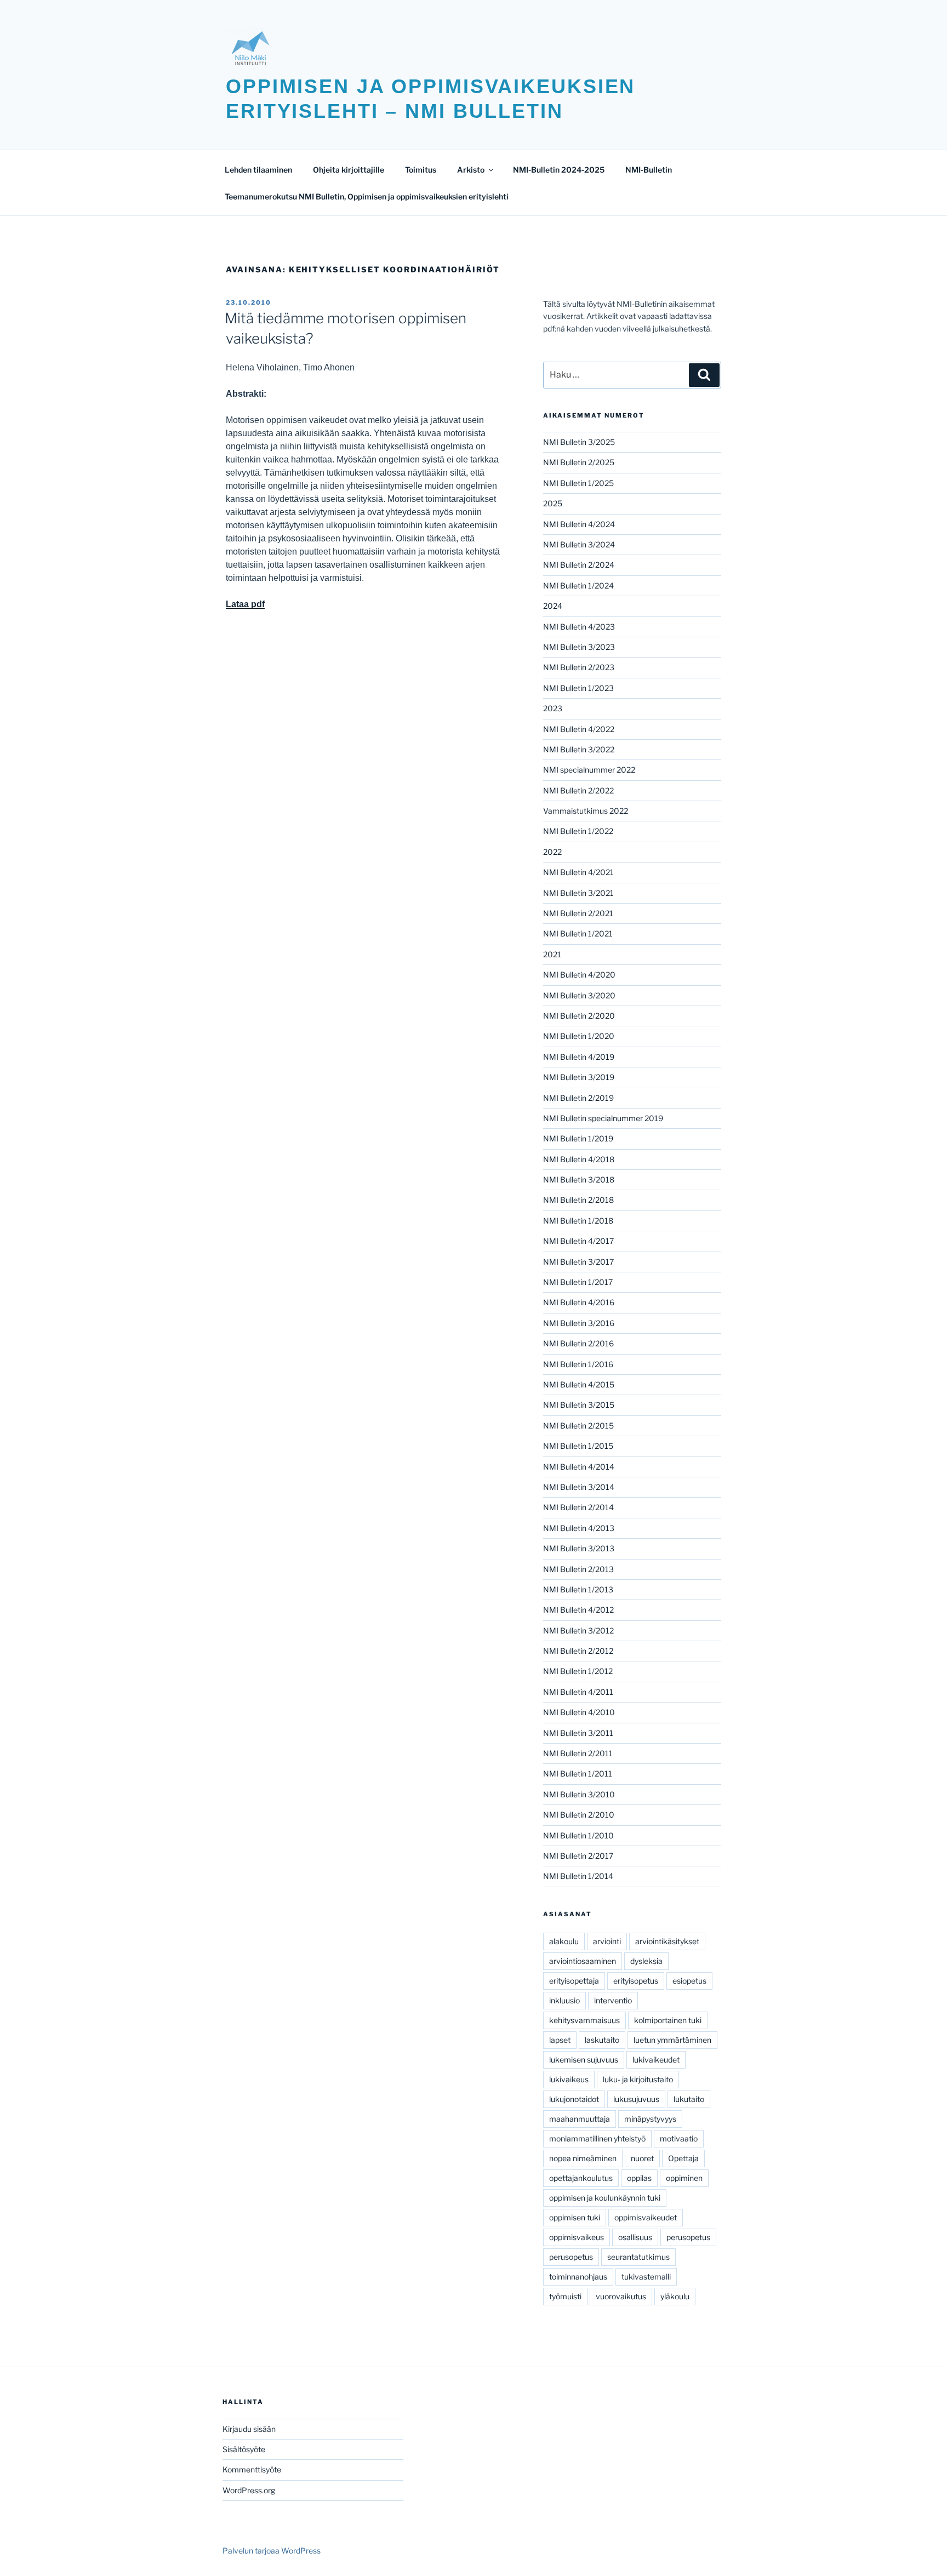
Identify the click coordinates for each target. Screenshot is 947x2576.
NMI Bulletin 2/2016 (578, 1343)
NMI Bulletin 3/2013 (579, 1548)
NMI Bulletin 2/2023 (579, 667)
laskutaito (602, 2040)
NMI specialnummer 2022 (589, 770)
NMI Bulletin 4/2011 (578, 1692)
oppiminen (684, 2178)
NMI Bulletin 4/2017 (578, 1241)
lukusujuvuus (636, 2099)
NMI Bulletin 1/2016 (578, 1364)
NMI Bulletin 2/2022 (578, 790)
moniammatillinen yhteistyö (597, 2138)
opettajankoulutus (581, 2178)
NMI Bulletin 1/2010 (578, 1835)
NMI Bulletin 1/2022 (578, 831)
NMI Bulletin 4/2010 (579, 1712)
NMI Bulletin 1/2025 (578, 483)
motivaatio (679, 2138)
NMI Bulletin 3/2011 (578, 1733)
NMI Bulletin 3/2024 (579, 544)
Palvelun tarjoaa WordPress (272, 2551)
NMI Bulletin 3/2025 (579, 442)
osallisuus (635, 2237)
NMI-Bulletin (649, 170)
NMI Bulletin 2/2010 (579, 1815)
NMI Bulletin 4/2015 (579, 1384)
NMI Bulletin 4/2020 (579, 975)
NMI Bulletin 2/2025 (579, 462)
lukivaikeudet (656, 2060)
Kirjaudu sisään (249, 2429)
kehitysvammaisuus (584, 2020)
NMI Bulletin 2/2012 (578, 1651)
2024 (553, 606)
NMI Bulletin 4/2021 (578, 872)
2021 (552, 954)
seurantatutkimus (638, 2257)
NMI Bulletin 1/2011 (578, 1774)
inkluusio (564, 2000)
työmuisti (565, 2296)
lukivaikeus (569, 2079)
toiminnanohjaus (578, 2277)
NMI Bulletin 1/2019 (578, 1138)
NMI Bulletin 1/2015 (578, 1446)
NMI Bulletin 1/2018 (578, 1221)
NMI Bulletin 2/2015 (578, 1426)
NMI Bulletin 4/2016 (579, 1302)
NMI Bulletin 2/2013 (578, 1569)
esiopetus (689, 1981)
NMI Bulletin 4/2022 (579, 729)
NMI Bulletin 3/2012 (578, 1630)
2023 (553, 708)
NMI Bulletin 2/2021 (578, 913)
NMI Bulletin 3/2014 (579, 1487)
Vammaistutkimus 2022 (586, 811)
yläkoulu (675, 2296)
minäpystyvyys (650, 2119)
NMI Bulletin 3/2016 (579, 1323)
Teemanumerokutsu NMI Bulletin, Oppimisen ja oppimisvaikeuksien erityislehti (367, 196)
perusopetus (688, 2237)
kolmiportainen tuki (668, 2020)
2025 (553, 503)
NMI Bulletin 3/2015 (579, 1405)
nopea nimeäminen (583, 2158)
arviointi (607, 1941)
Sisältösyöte (244, 2449)
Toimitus (421, 170)
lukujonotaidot (574, 2099)
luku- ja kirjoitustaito (638, 2079)
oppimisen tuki (575, 2217)
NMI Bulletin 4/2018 (579, 1159)
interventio (613, 2000)
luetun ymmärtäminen (672, 2040)
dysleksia (646, 1961)
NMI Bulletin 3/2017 (578, 1262)
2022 (552, 852)
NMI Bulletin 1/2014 (578, 1876)
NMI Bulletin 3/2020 (579, 995)
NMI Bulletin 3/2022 (579, 749)
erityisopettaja (574, 1981)
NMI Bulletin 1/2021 (578, 933)
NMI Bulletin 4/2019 (579, 1057)
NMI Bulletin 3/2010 (579, 1794)
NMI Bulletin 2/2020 (579, 1016)
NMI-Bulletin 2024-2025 (559, 170)
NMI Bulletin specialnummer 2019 (603, 1118)
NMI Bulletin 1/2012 (578, 1671)
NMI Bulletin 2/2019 (578, 1098)
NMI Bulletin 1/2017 (578, 1282)
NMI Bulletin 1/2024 (578, 586)
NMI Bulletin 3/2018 (579, 1180)
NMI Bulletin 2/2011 (578, 1753)
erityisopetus (636, 1981)
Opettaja (683, 2158)
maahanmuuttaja (580, 2119)
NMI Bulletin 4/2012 (578, 1610)
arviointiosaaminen (583, 1961)
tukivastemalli (646, 2277)
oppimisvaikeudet (646, 2217)
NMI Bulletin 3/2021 (578, 893)
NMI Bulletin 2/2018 (578, 1200)
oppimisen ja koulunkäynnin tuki (605, 2198)
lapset (560, 2040)
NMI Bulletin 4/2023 (579, 627)
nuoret (642, 2158)
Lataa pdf (245, 604)
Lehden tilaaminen (258, 170)
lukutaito (689, 2099)
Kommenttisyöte (252, 2469)
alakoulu (564, 1941)
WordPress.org (249, 2490)
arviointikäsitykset (667, 1941)
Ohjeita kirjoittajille (349, 170)
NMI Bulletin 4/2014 (579, 1467)
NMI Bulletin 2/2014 (578, 1507)
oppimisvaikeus (577, 2237)
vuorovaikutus (621, 2296)
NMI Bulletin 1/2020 (579, 1036)
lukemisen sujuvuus (584, 2060)
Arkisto (471, 170)
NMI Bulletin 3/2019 (579, 1077)
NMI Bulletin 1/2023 (578, 688)
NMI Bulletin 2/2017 (578, 1856)
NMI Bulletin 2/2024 (579, 565)
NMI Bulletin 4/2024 (579, 524)
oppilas (639, 2178)
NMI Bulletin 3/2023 (579, 647)
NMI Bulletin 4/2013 (579, 1528)
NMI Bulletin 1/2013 (578, 1589)
